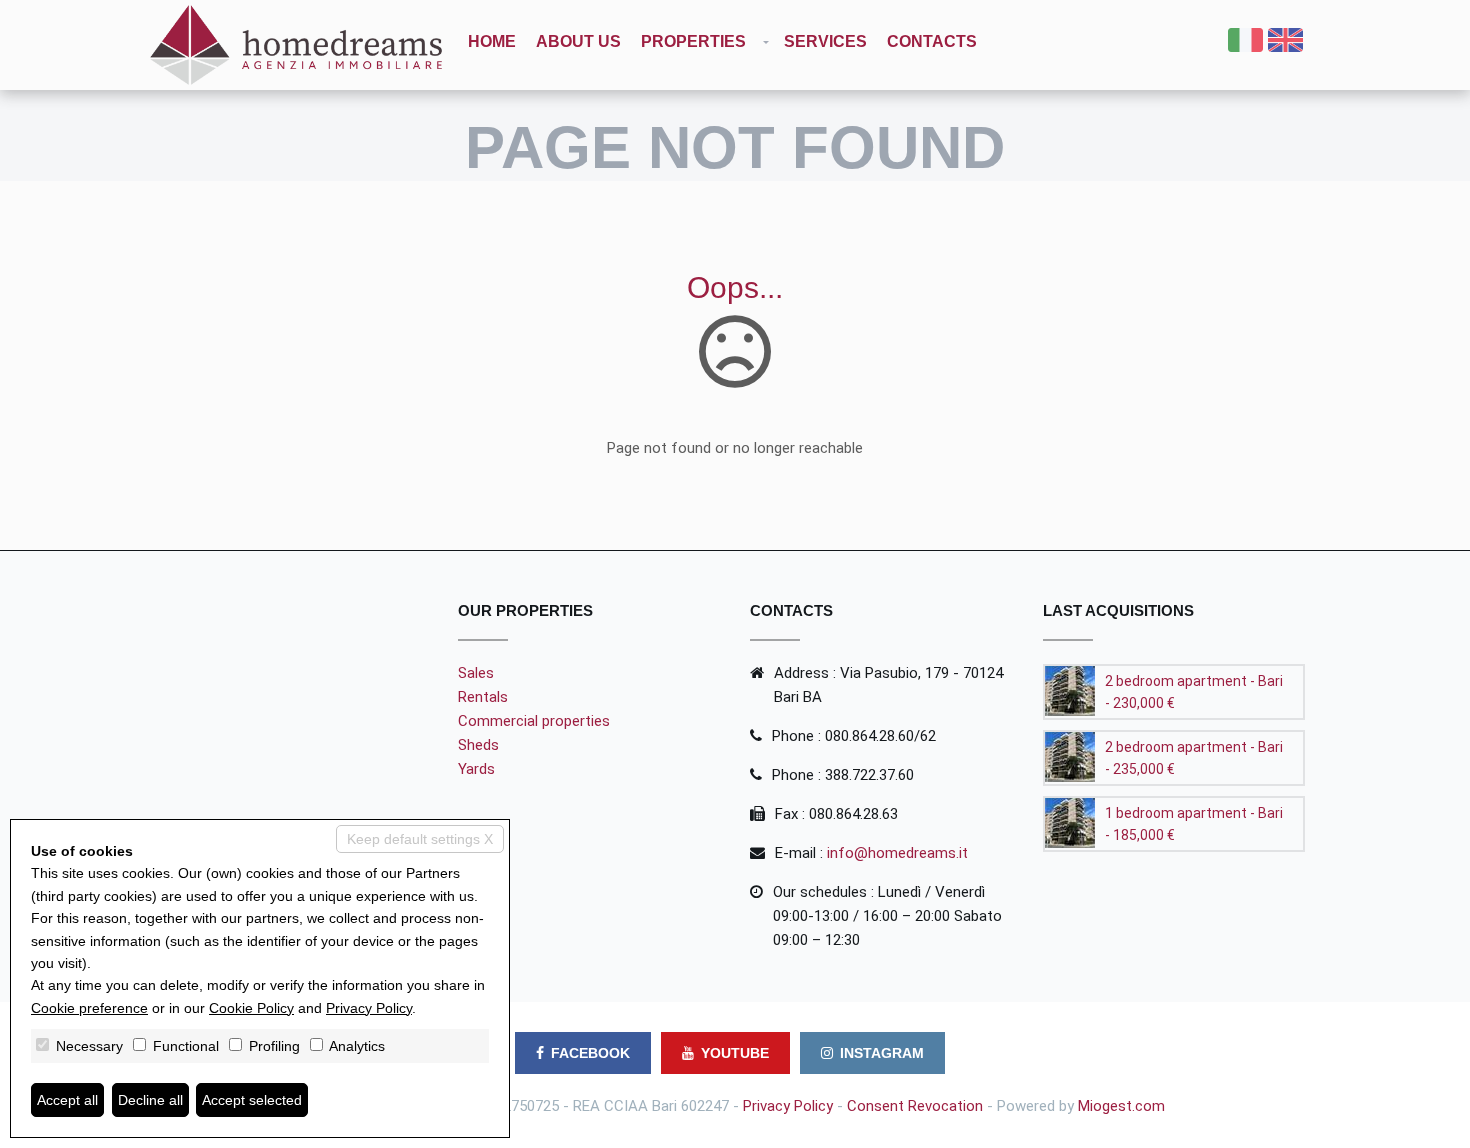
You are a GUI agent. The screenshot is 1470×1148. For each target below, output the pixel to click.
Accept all (67, 1100)
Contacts (932, 41)
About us (578, 41)
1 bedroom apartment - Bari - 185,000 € (1194, 824)
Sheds (478, 745)
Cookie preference (89, 1008)
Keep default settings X (420, 839)
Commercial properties (534, 721)
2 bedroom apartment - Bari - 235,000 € (1194, 758)
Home (492, 41)
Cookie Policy (251, 1008)
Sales (476, 673)
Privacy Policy (788, 1106)
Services (825, 41)
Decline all (150, 1100)
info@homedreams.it (897, 853)
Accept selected (252, 1100)
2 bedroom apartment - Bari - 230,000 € (1194, 692)
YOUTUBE (735, 1053)
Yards (476, 769)
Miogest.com (1121, 1106)
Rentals (483, 697)
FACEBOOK (590, 1053)
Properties (693, 41)
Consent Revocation (915, 1106)
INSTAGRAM (882, 1053)
